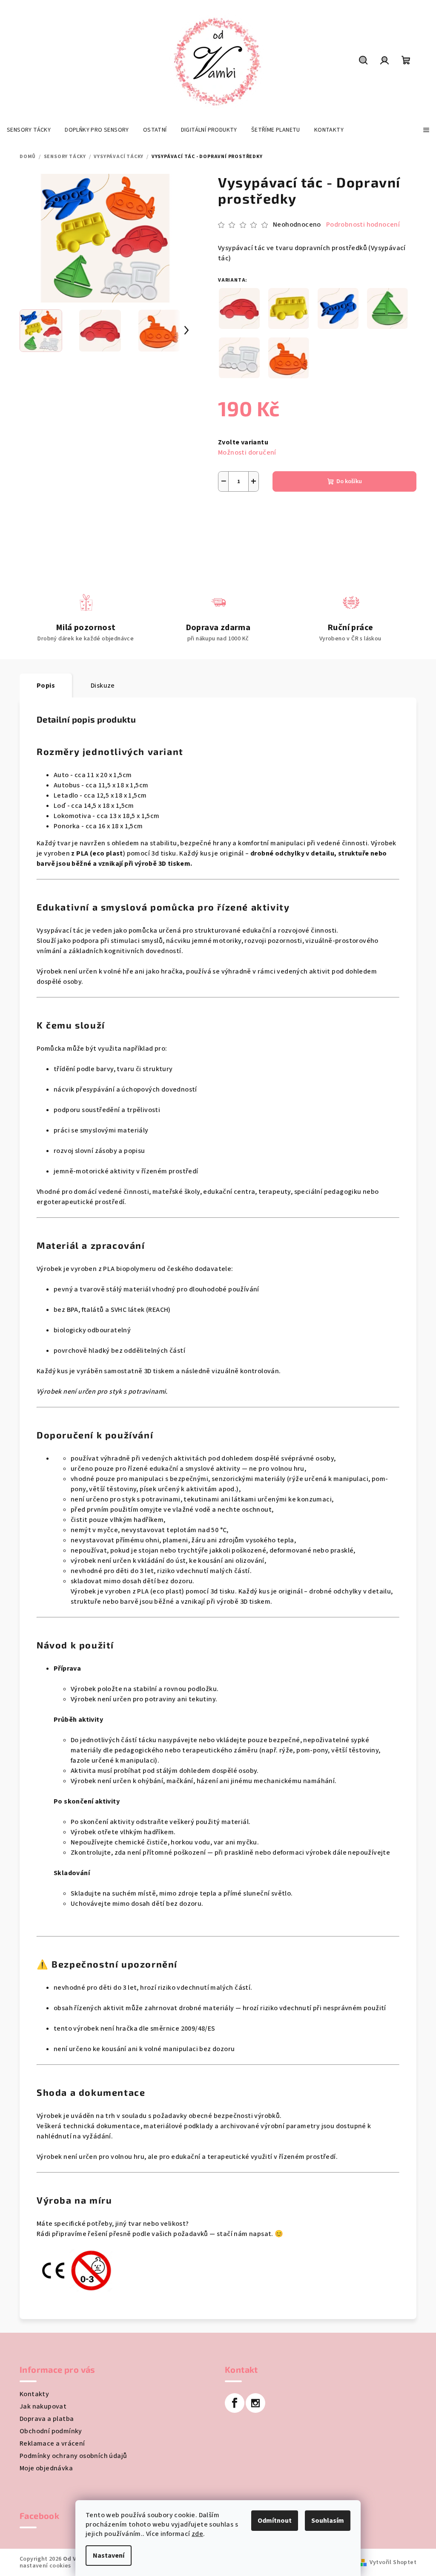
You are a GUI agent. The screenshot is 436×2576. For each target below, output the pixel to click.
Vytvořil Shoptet (393, 2562)
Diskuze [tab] (103, 686)
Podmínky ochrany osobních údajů (73, 2456)
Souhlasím (328, 2521)
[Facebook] (235, 2403)
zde (197, 2534)
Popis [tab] (46, 686)
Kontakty (34, 2394)
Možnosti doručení (247, 452)
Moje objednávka (46, 2468)
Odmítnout (275, 2521)
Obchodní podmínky (51, 2431)
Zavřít (265, 522)
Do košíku (349, 481)
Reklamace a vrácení (52, 2443)
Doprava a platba (47, 2419)
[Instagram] (255, 2403)
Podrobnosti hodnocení (363, 225)
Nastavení (109, 2556)
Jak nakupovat (43, 2406)
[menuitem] (29, 130)
